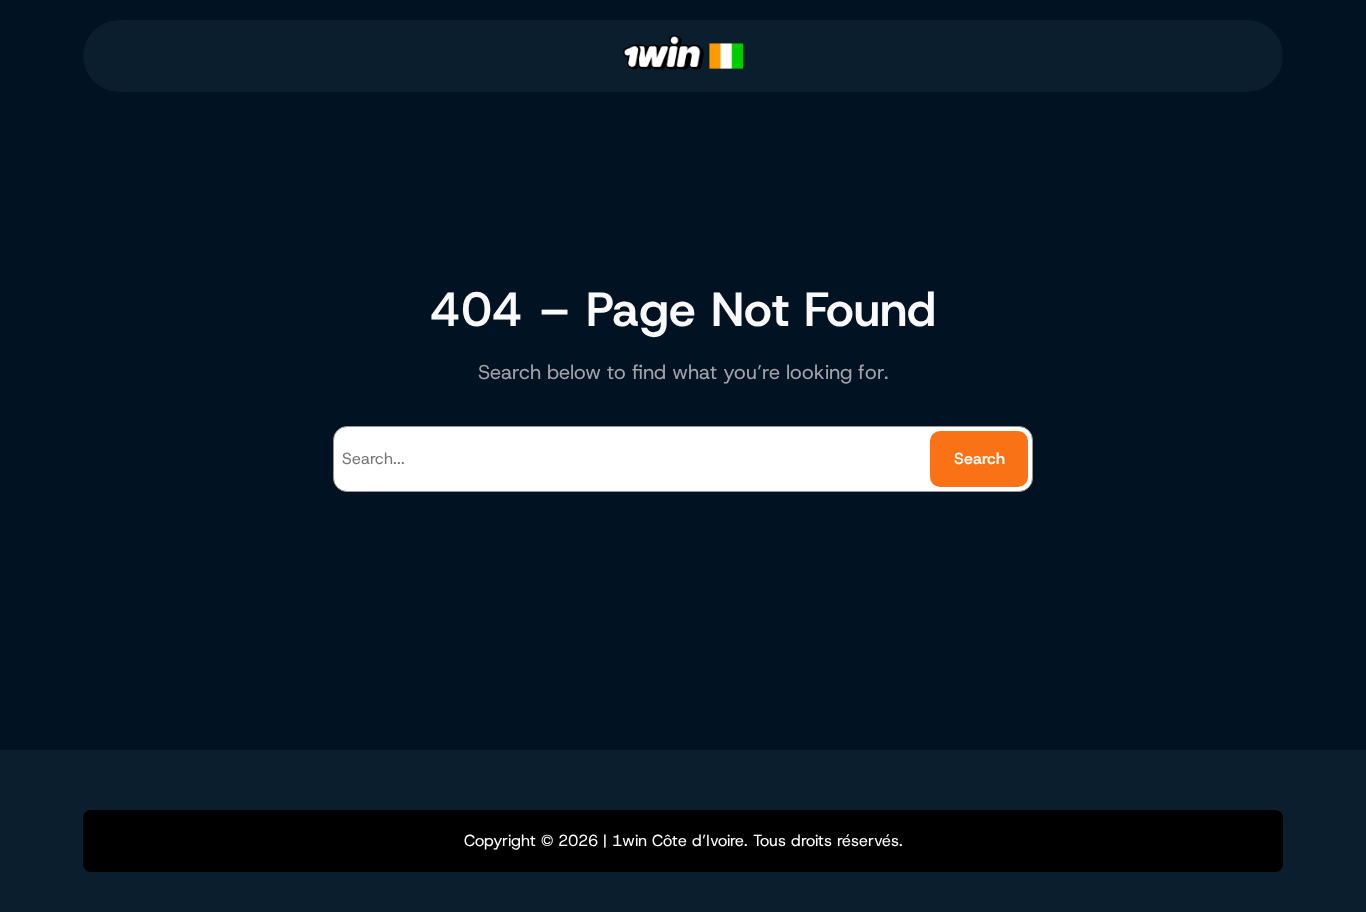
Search (979, 458)
